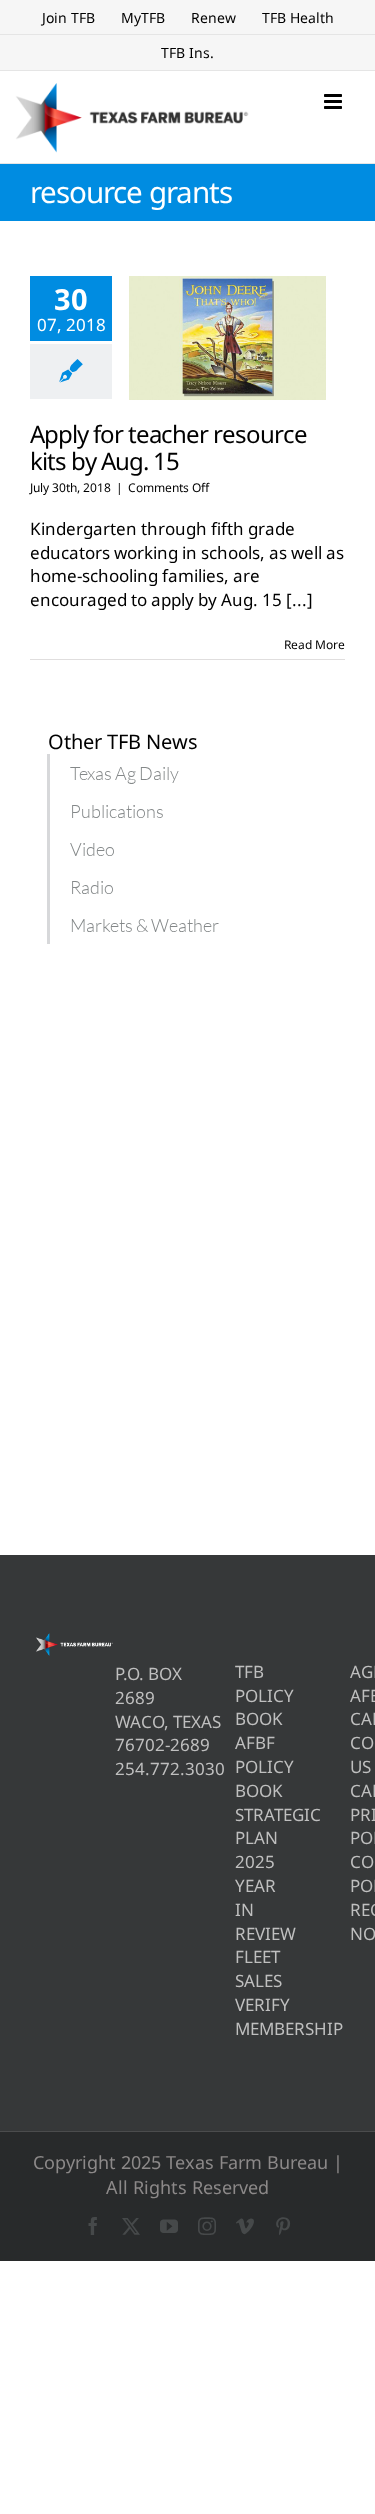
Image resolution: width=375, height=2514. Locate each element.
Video (92, 849)
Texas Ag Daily (124, 773)
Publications (117, 811)
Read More (314, 644)
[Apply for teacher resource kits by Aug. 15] (227, 338)
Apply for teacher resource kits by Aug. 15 (168, 447)
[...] (299, 599)
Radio (92, 887)
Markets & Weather (144, 925)
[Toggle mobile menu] (334, 101)
